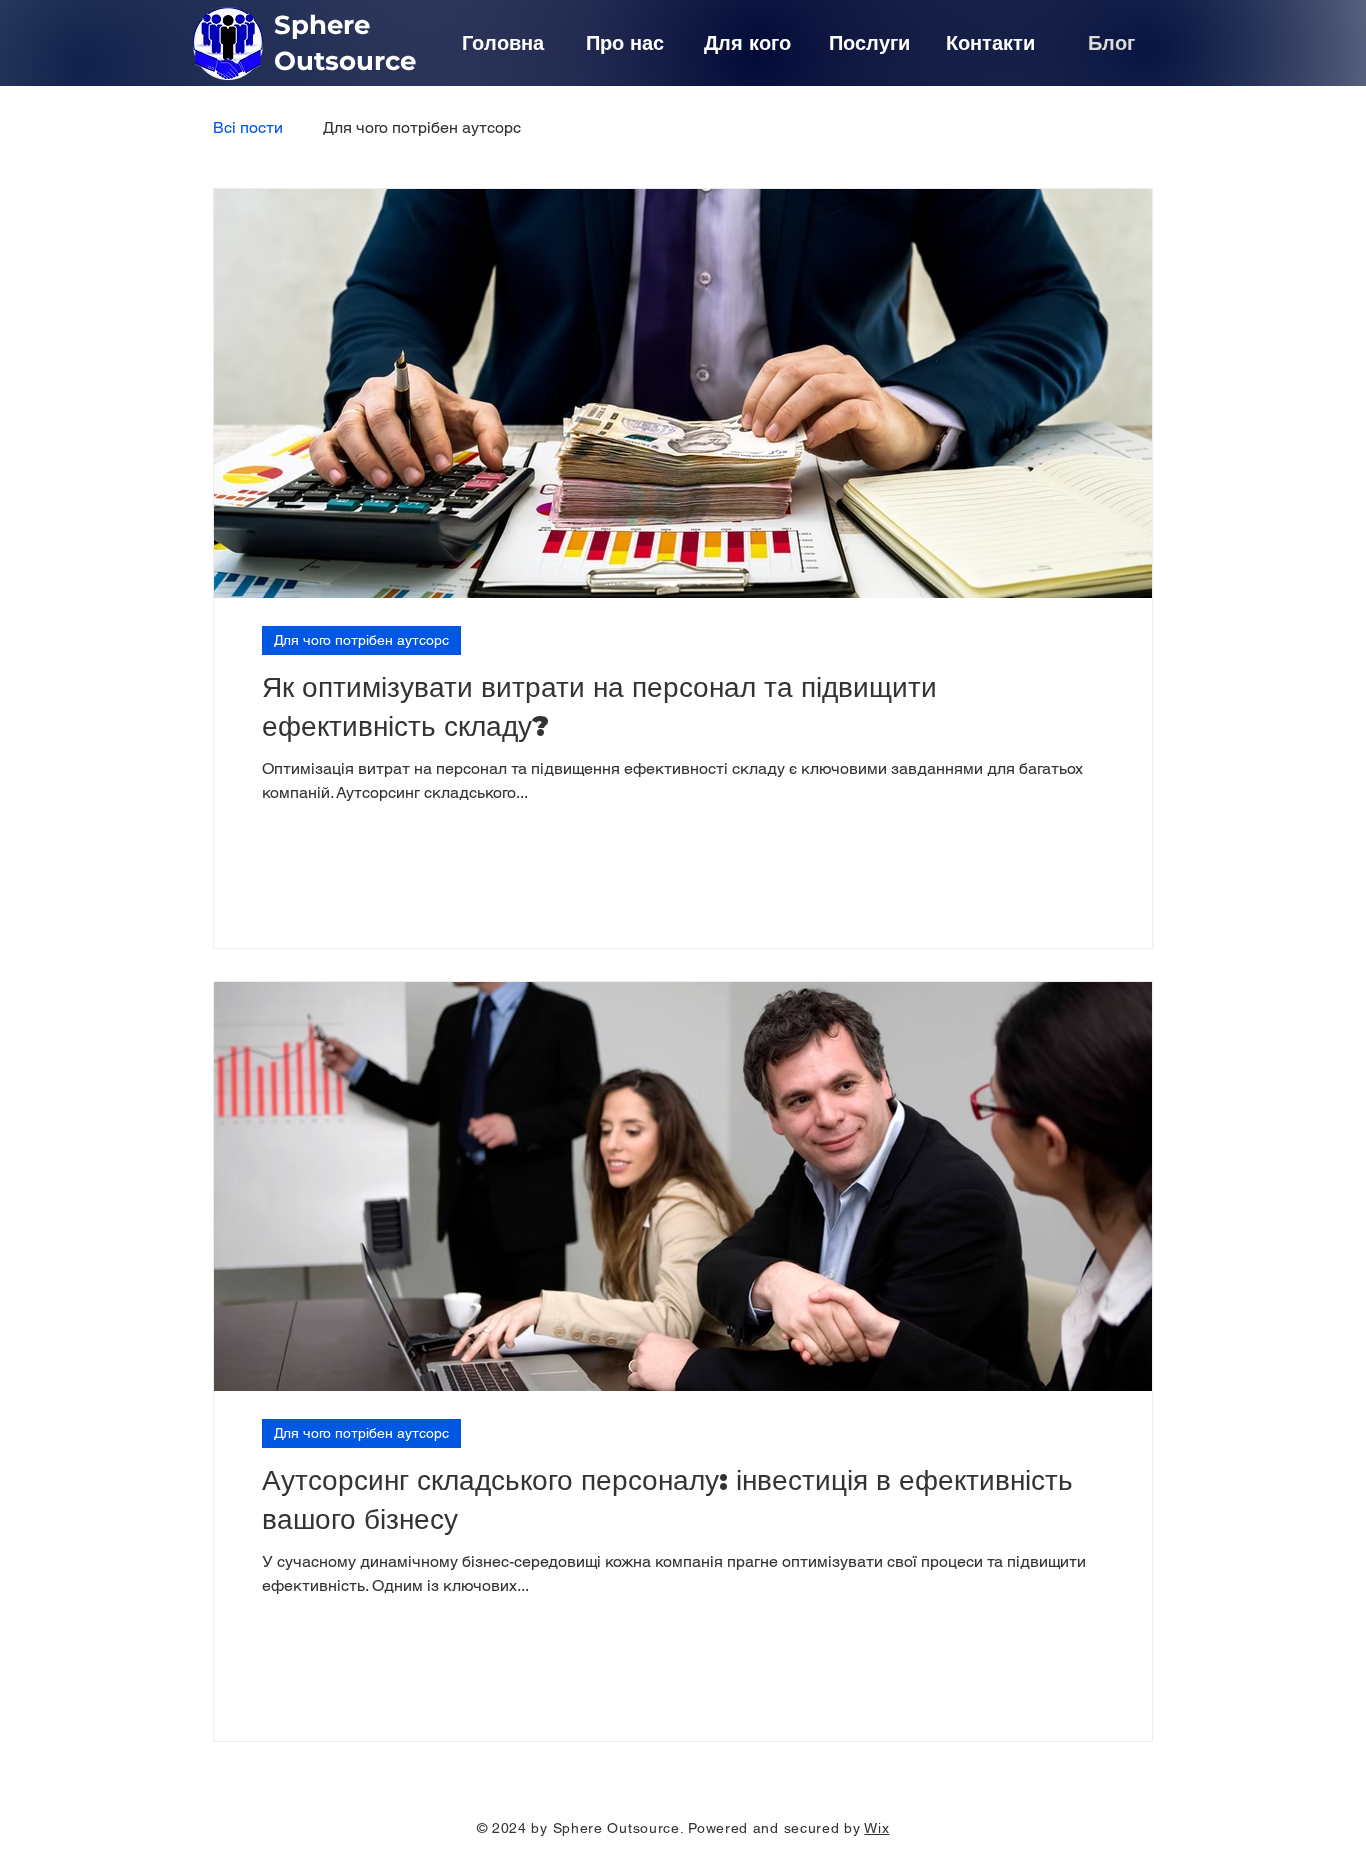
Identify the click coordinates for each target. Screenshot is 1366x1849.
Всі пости (248, 127)
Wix (876, 1828)
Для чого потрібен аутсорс (422, 127)
